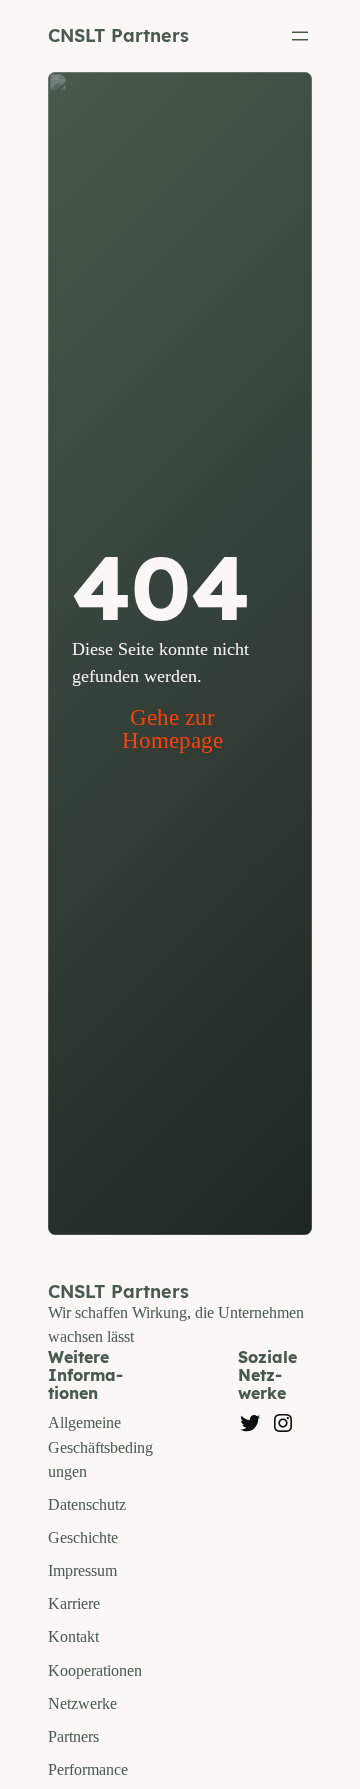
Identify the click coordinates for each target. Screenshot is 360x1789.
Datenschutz (87, 1504)
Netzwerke (82, 1703)
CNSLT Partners (118, 35)
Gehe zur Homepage (172, 729)
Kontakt (73, 1636)
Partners (73, 1736)
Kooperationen (95, 1670)
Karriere (74, 1603)
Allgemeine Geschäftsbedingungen (100, 1446)
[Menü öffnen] (300, 36)
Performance (88, 1769)
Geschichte (83, 1537)
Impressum (82, 1570)
